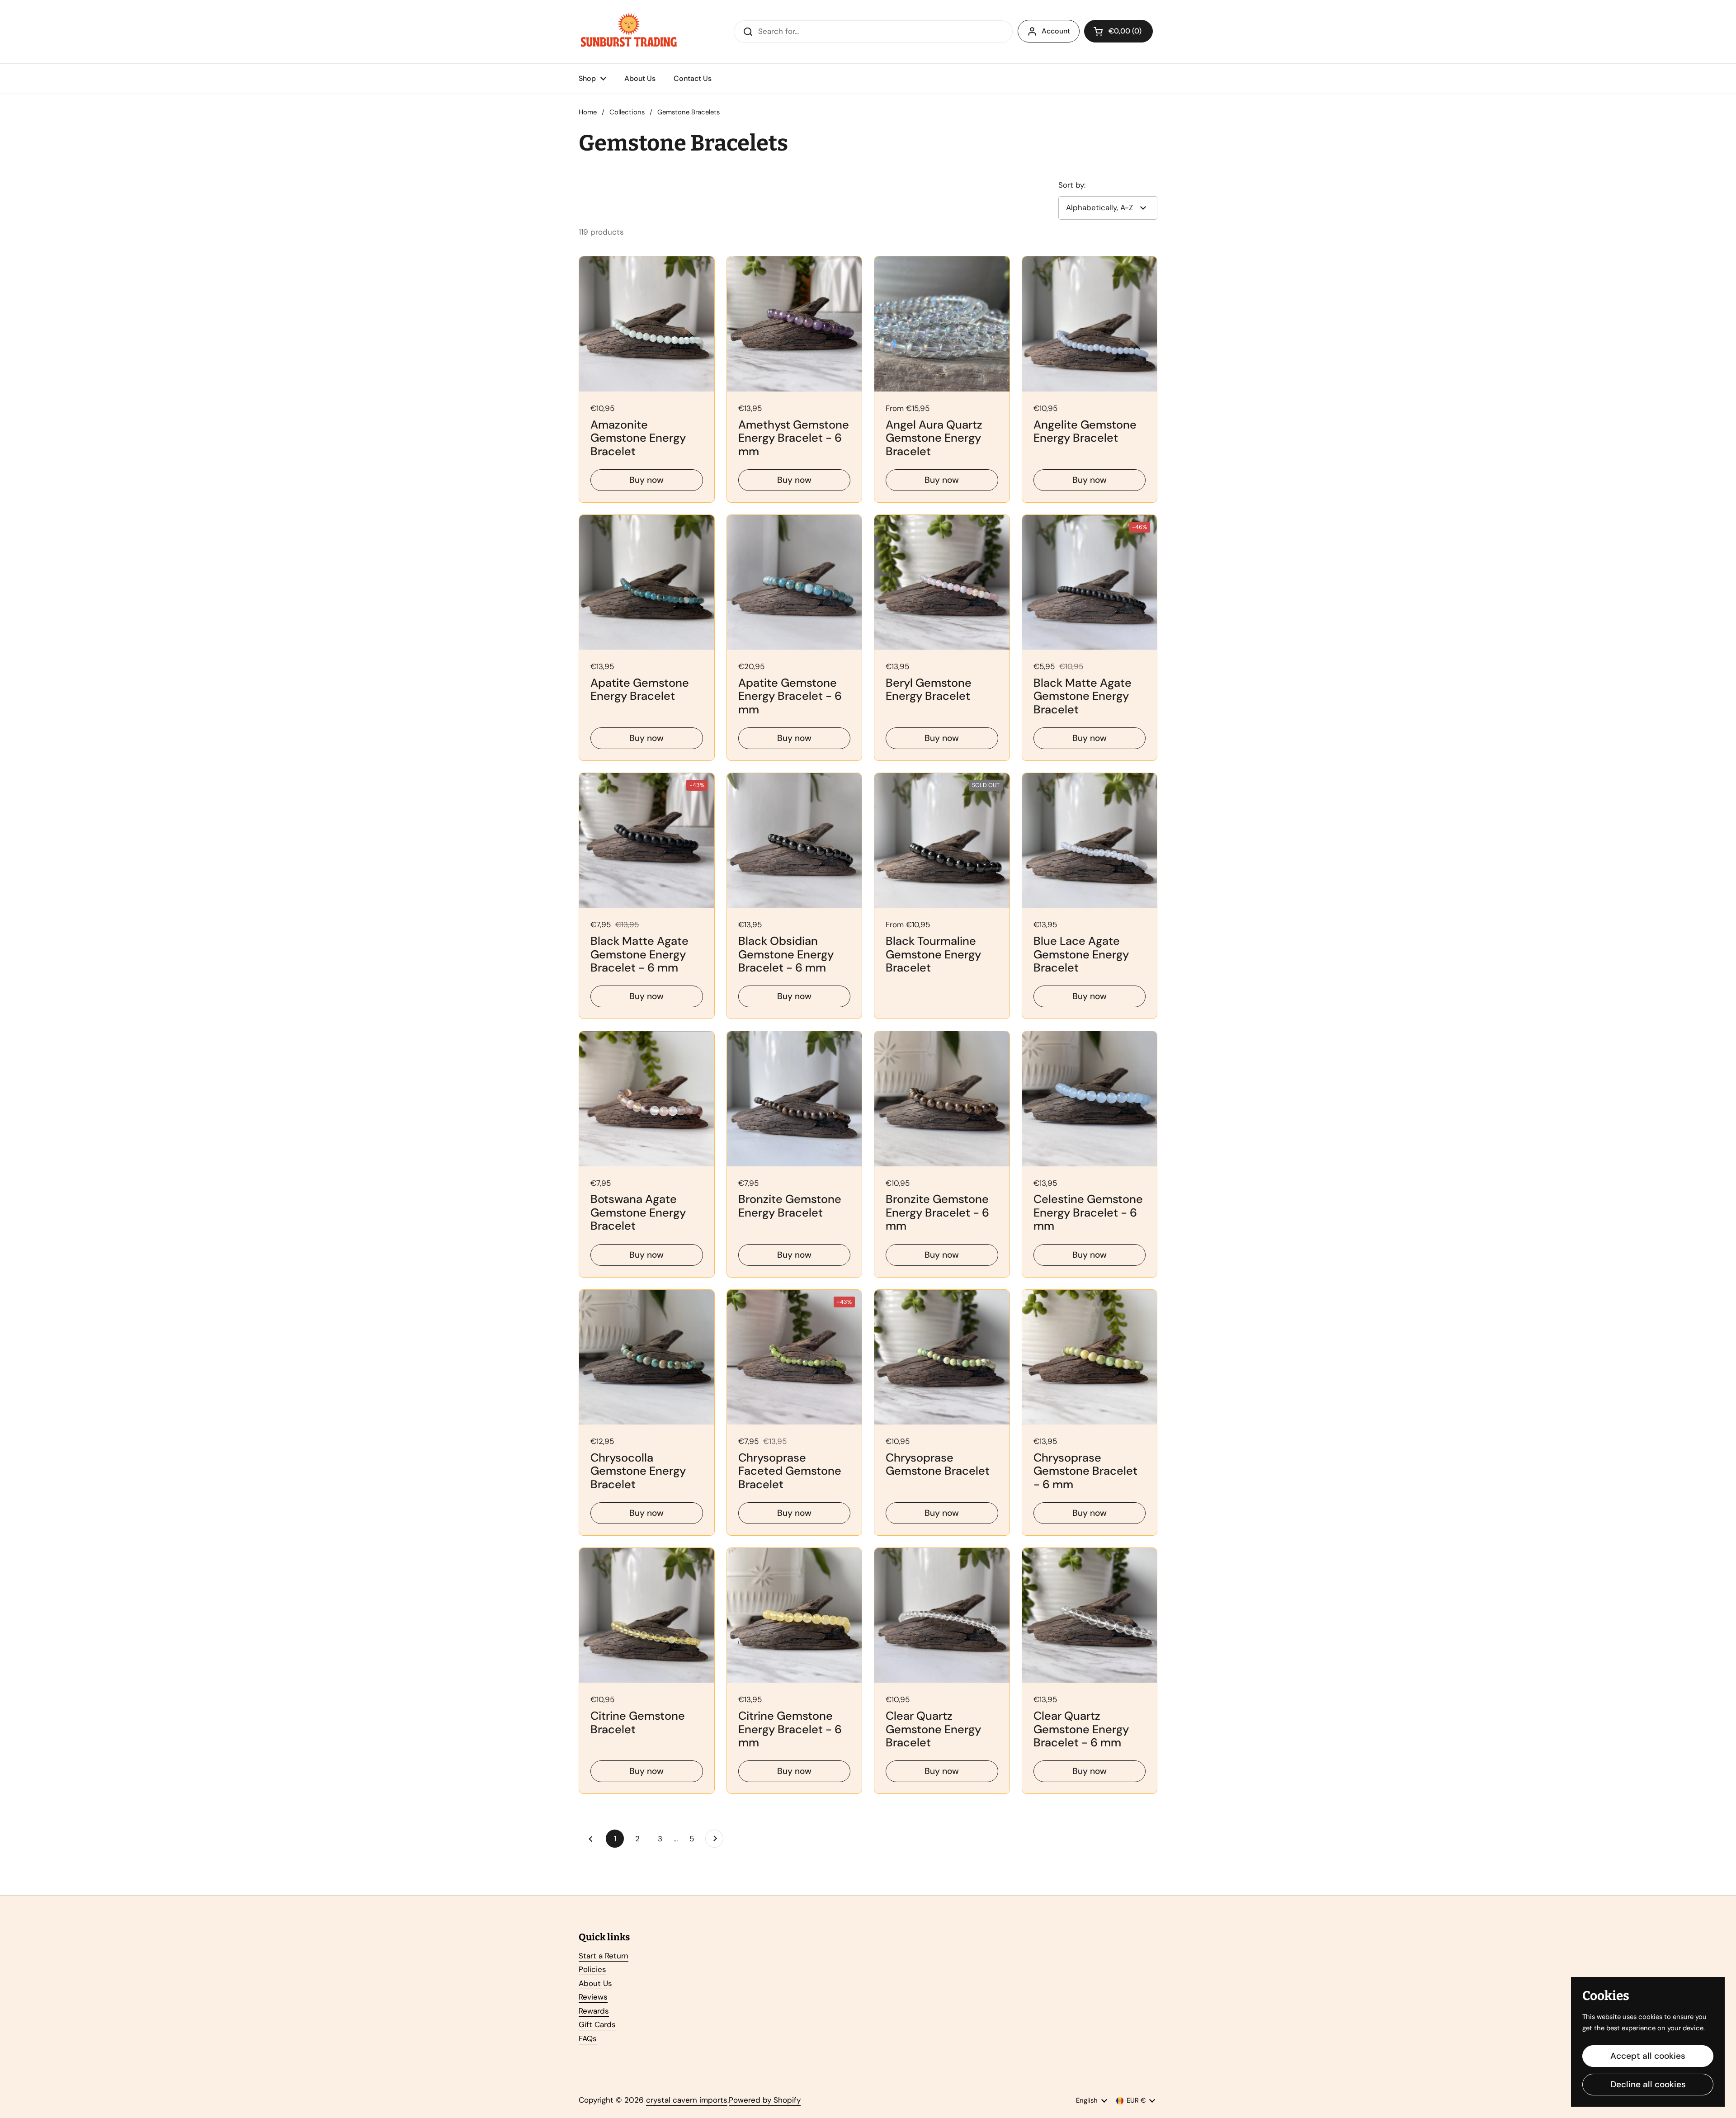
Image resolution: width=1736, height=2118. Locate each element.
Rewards (594, 2011)
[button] (1118, 31)
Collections (627, 112)
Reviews (593, 1997)
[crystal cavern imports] (629, 32)
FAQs (588, 2038)
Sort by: (1072, 185)
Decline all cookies (1648, 2084)
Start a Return (604, 1956)
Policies (592, 1969)
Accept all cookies (1648, 2056)
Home (588, 112)
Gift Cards (597, 2024)
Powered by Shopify (765, 2100)
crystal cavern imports (687, 2100)
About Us (595, 1983)
